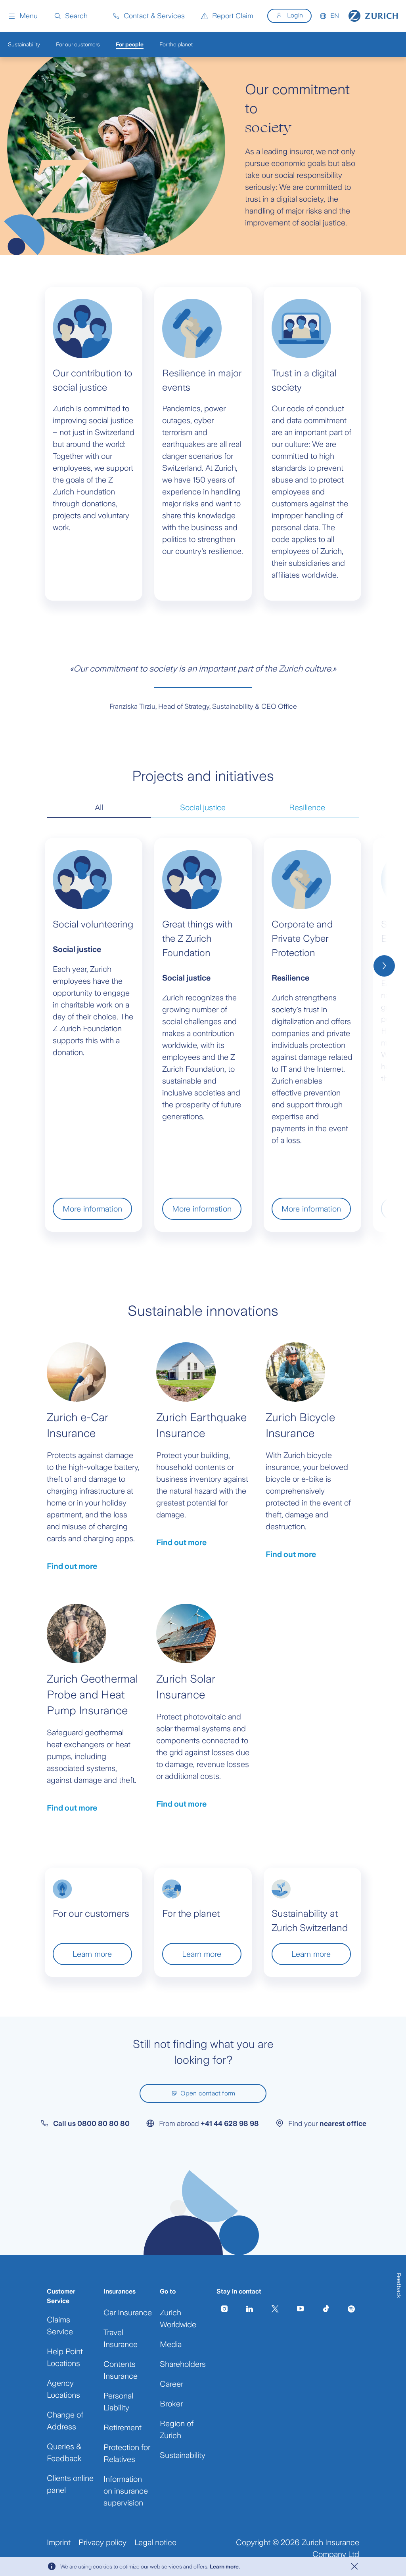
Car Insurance (128, 2313)
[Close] (354, 2566)
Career (171, 2384)
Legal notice (155, 2542)
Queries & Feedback (64, 2452)
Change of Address (65, 2421)
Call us (91, 2124)
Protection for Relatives (127, 2453)
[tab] (99, 808)
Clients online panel (70, 2484)
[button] (23, 16)
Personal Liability (118, 2402)
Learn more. (225, 2566)
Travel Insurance (121, 2338)
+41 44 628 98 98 (230, 2124)
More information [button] (92, 1209)
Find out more (72, 1566)
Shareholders (183, 2364)
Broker (171, 2404)
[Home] (373, 16)
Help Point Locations (65, 2357)
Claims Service (60, 2326)
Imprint (59, 2542)
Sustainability (183, 2455)
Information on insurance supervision (126, 2491)
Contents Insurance (121, 2370)
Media (171, 2344)
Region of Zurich (177, 2429)
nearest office (343, 2124)
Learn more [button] (92, 1954)
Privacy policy (102, 2542)
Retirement (123, 2427)
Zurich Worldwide (178, 2318)
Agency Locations (63, 2389)
